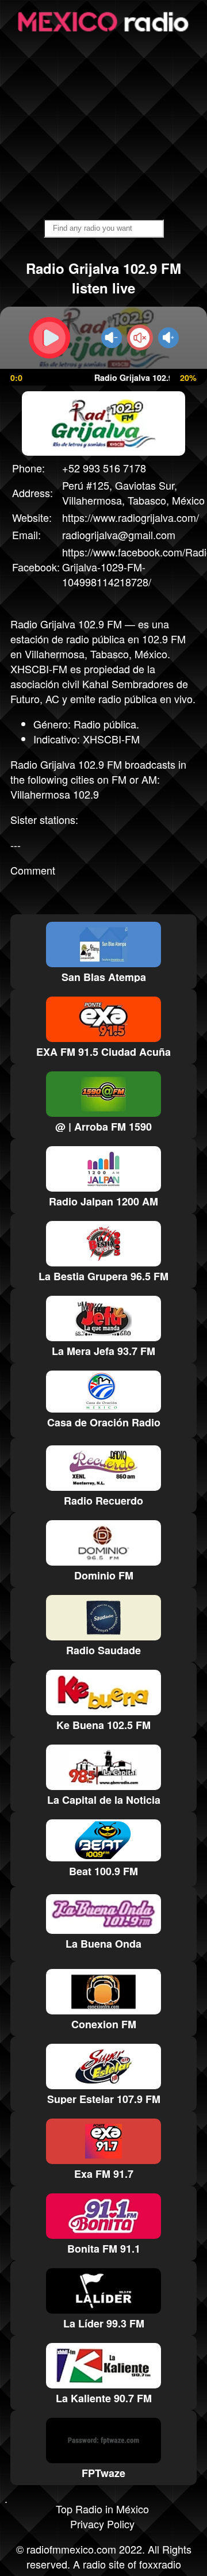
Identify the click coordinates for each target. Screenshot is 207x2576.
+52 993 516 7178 (104, 468)
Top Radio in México (102, 2509)
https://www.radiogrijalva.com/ (131, 517)
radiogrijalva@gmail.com (119, 535)
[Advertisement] (103, 127)
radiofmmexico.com (71, 2549)
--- (16, 845)
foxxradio (160, 2564)
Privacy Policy (102, 2524)
